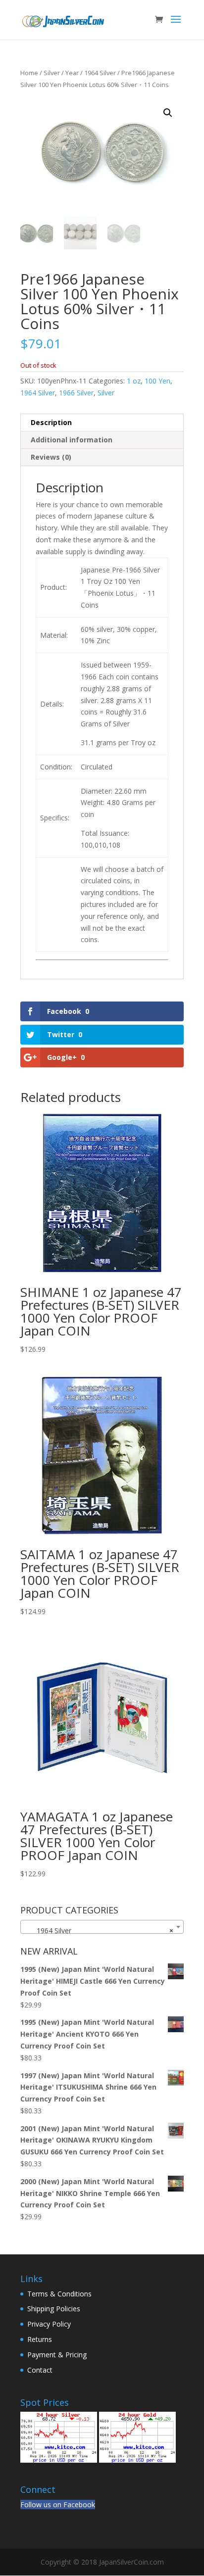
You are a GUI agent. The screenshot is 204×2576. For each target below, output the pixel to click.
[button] (168, 113)
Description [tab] (51, 422)
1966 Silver (76, 393)
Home (29, 73)
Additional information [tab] (72, 440)
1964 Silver (100, 73)
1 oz (134, 381)
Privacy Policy (49, 2324)
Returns (40, 2339)
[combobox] (102, 1927)
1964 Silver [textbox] (99, 1931)
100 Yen (157, 381)
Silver (52, 73)
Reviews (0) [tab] (51, 457)
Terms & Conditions (59, 2294)
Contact (40, 2370)
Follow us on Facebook (58, 2504)
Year (72, 73)
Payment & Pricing (57, 2355)
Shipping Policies (54, 2309)
